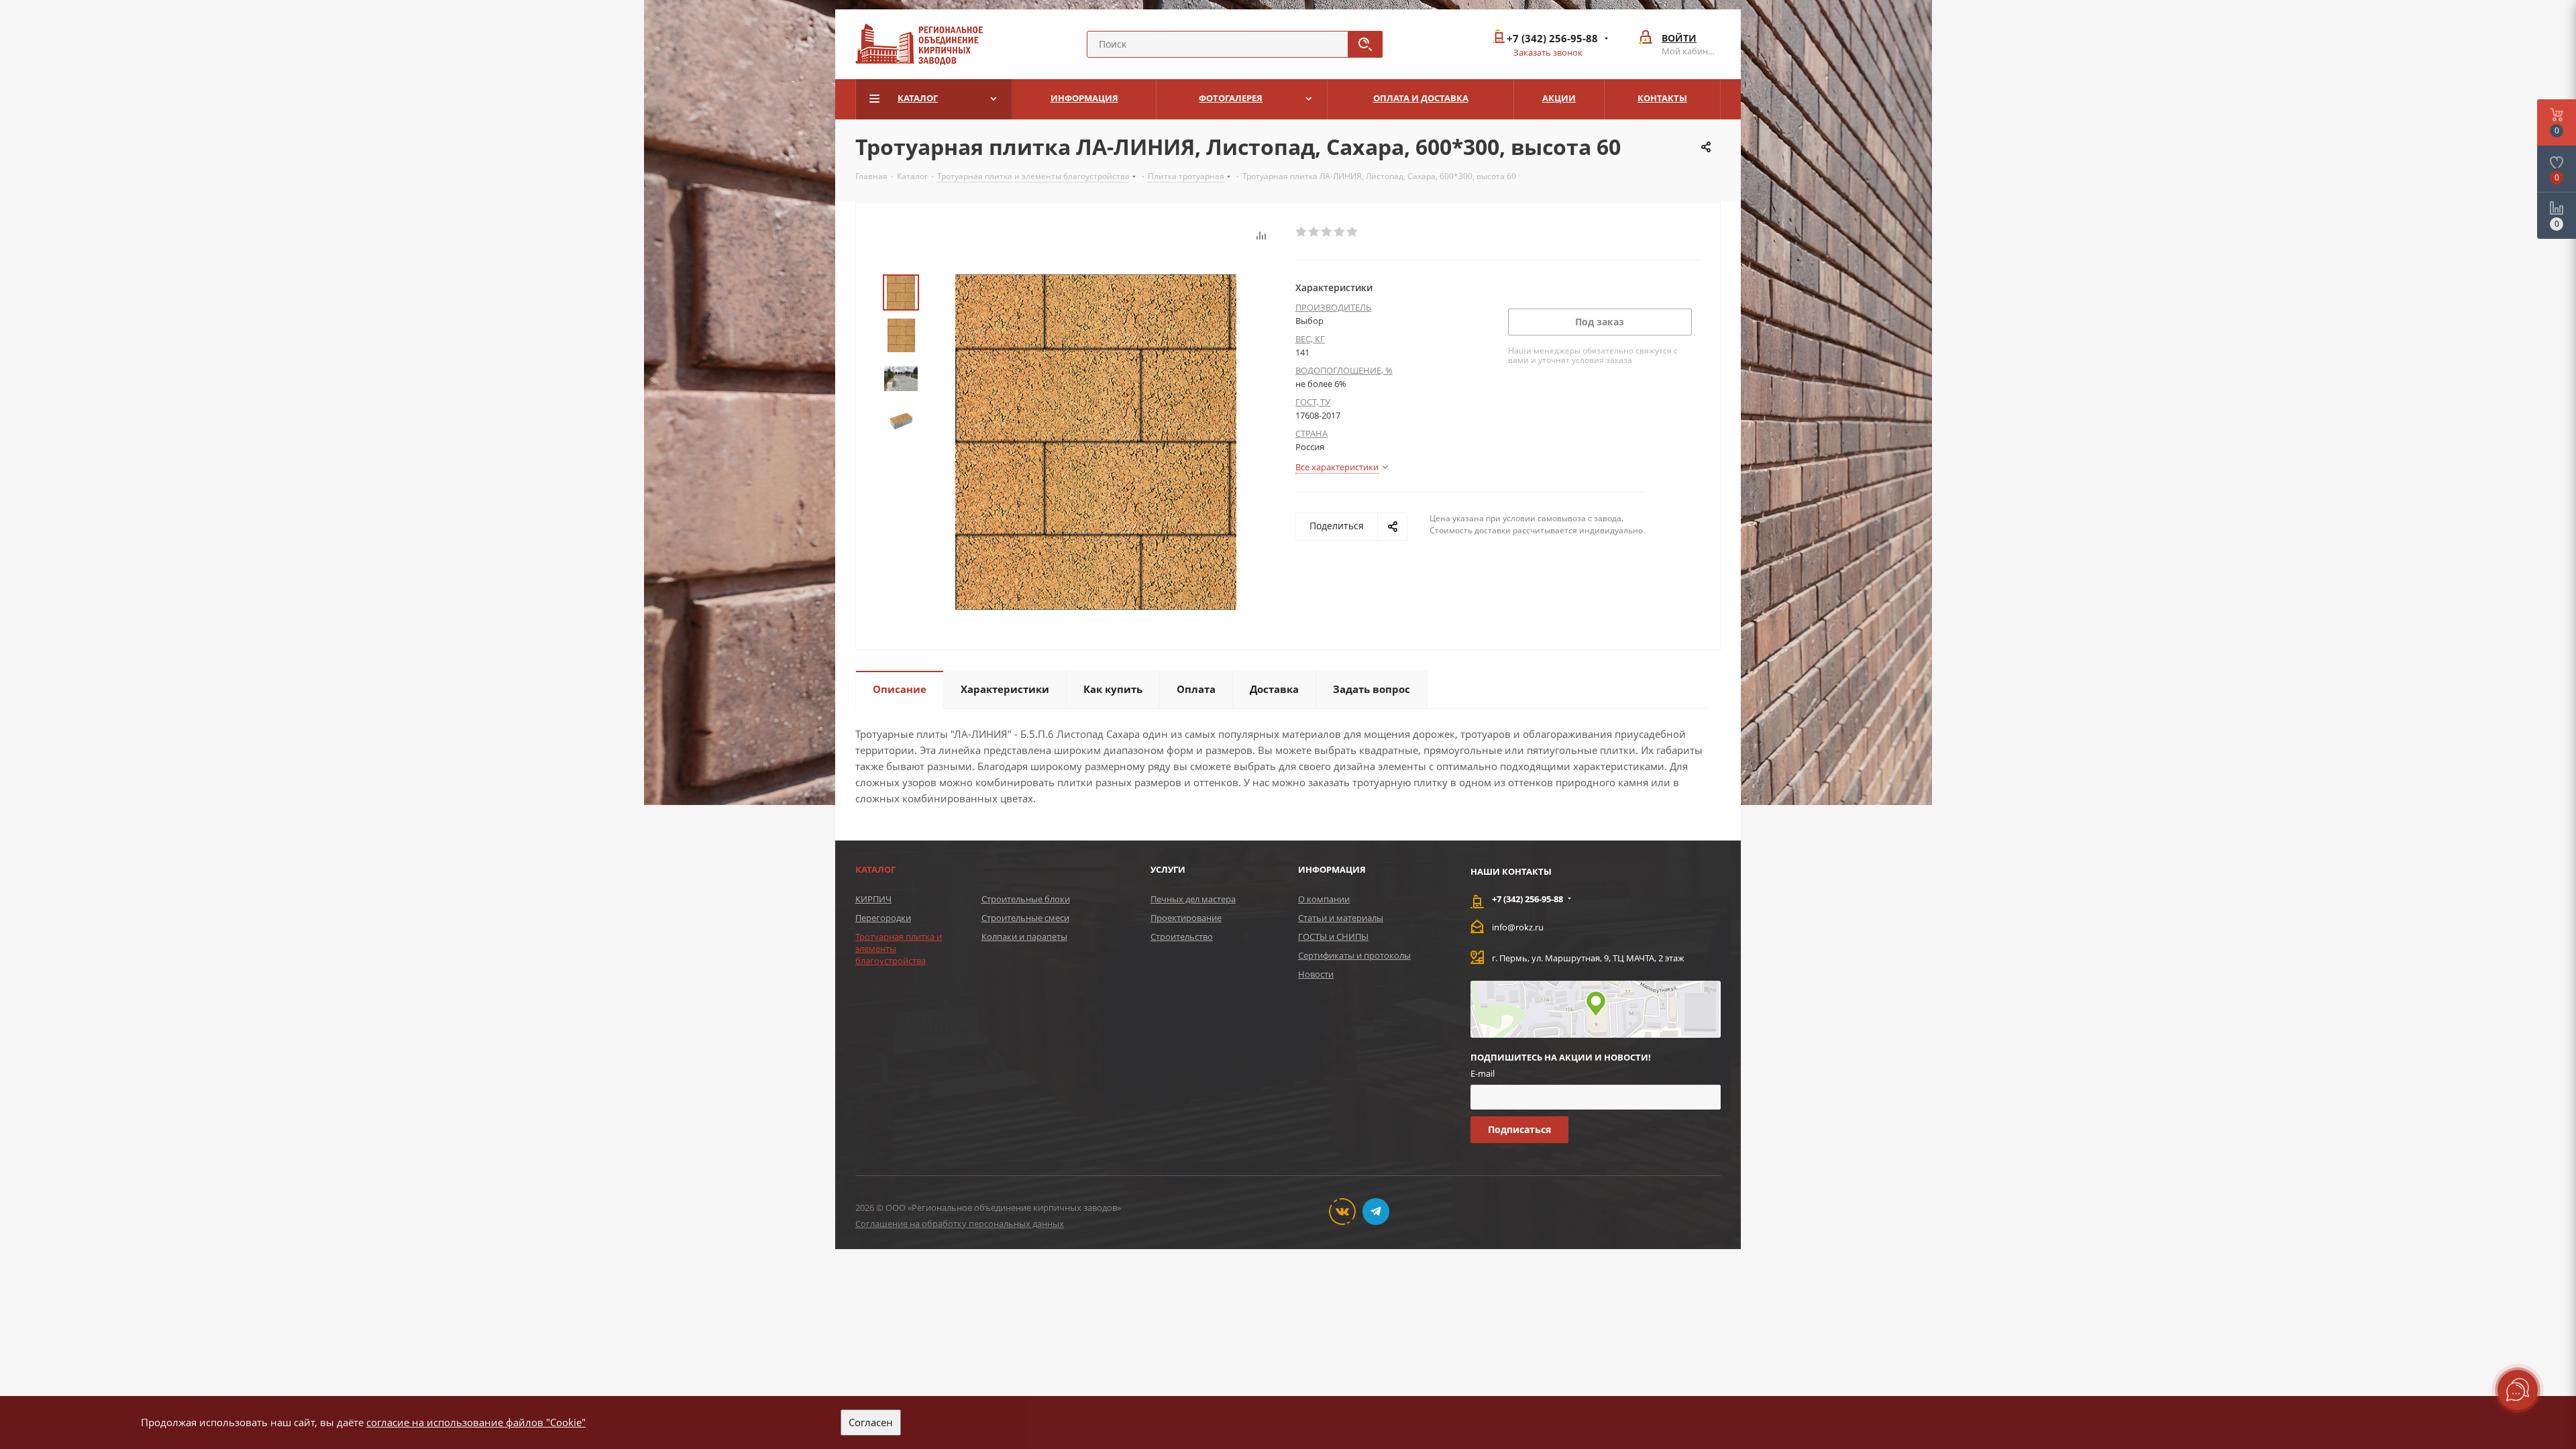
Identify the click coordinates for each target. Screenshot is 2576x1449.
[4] (1340, 232)
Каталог (875, 869)
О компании (1324, 899)
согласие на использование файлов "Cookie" (476, 1422)
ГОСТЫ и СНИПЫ (1333, 936)
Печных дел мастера (1193, 899)
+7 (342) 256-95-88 (1552, 39)
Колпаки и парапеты (1024, 936)
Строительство (1182, 936)
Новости (1316, 974)
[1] (1302, 232)
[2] (1314, 232)
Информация (1332, 869)
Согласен (871, 1422)
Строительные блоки (1026, 899)
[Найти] (1365, 44)
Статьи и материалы (1341, 918)
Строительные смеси (1025, 918)
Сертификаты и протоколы (1354, 955)
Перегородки (883, 918)
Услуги (1168, 869)
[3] (1327, 232)
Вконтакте (1342, 1212)
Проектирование (1186, 918)
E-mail (1483, 1073)
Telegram (1376, 1212)
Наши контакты (1511, 871)
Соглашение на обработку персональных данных (960, 1224)
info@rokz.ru (1518, 927)
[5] (1353, 232)
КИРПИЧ (873, 899)
